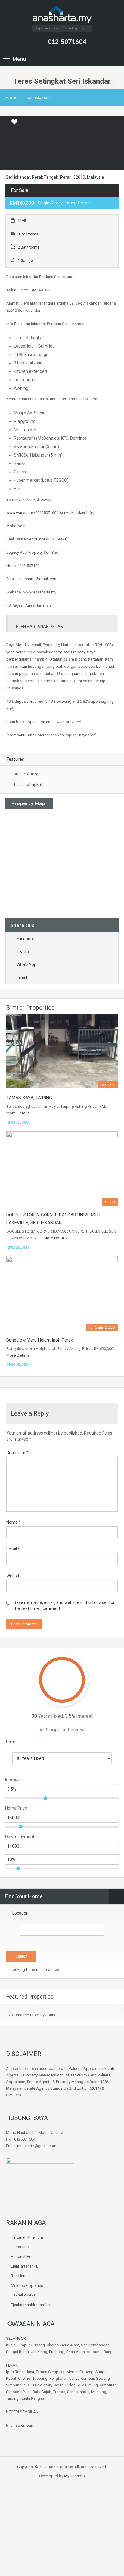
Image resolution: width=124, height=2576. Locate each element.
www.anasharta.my (40, 592)
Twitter (23, 952)
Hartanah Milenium (27, 2237)
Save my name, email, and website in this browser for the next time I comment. (64, 1605)
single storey (26, 774)
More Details (18, 1113)
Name (14, 1522)
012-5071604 (67, 41)
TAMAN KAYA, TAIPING (29, 1098)
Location (20, 1913)
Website (14, 1576)
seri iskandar (39, 97)
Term (10, 1742)
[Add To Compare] (5, 122)
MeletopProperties (27, 2285)
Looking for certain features (34, 1969)
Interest (12, 1779)
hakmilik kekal (24, 2295)
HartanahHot (22, 2257)
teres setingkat (28, 785)
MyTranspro (74, 2476)
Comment (17, 1453)
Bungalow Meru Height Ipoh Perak (40, 1340)
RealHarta (19, 2276)
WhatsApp (26, 964)
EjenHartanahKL (25, 2266)
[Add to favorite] (14, 124)
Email (22, 977)
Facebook (26, 939)
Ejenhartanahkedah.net (31, 2305)
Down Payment (20, 1837)
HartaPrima (20, 2247)
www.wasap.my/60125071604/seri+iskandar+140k (50, 513)
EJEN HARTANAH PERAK (39, 627)
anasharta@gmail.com (38, 579)
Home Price (16, 1808)
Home (11, 97)
